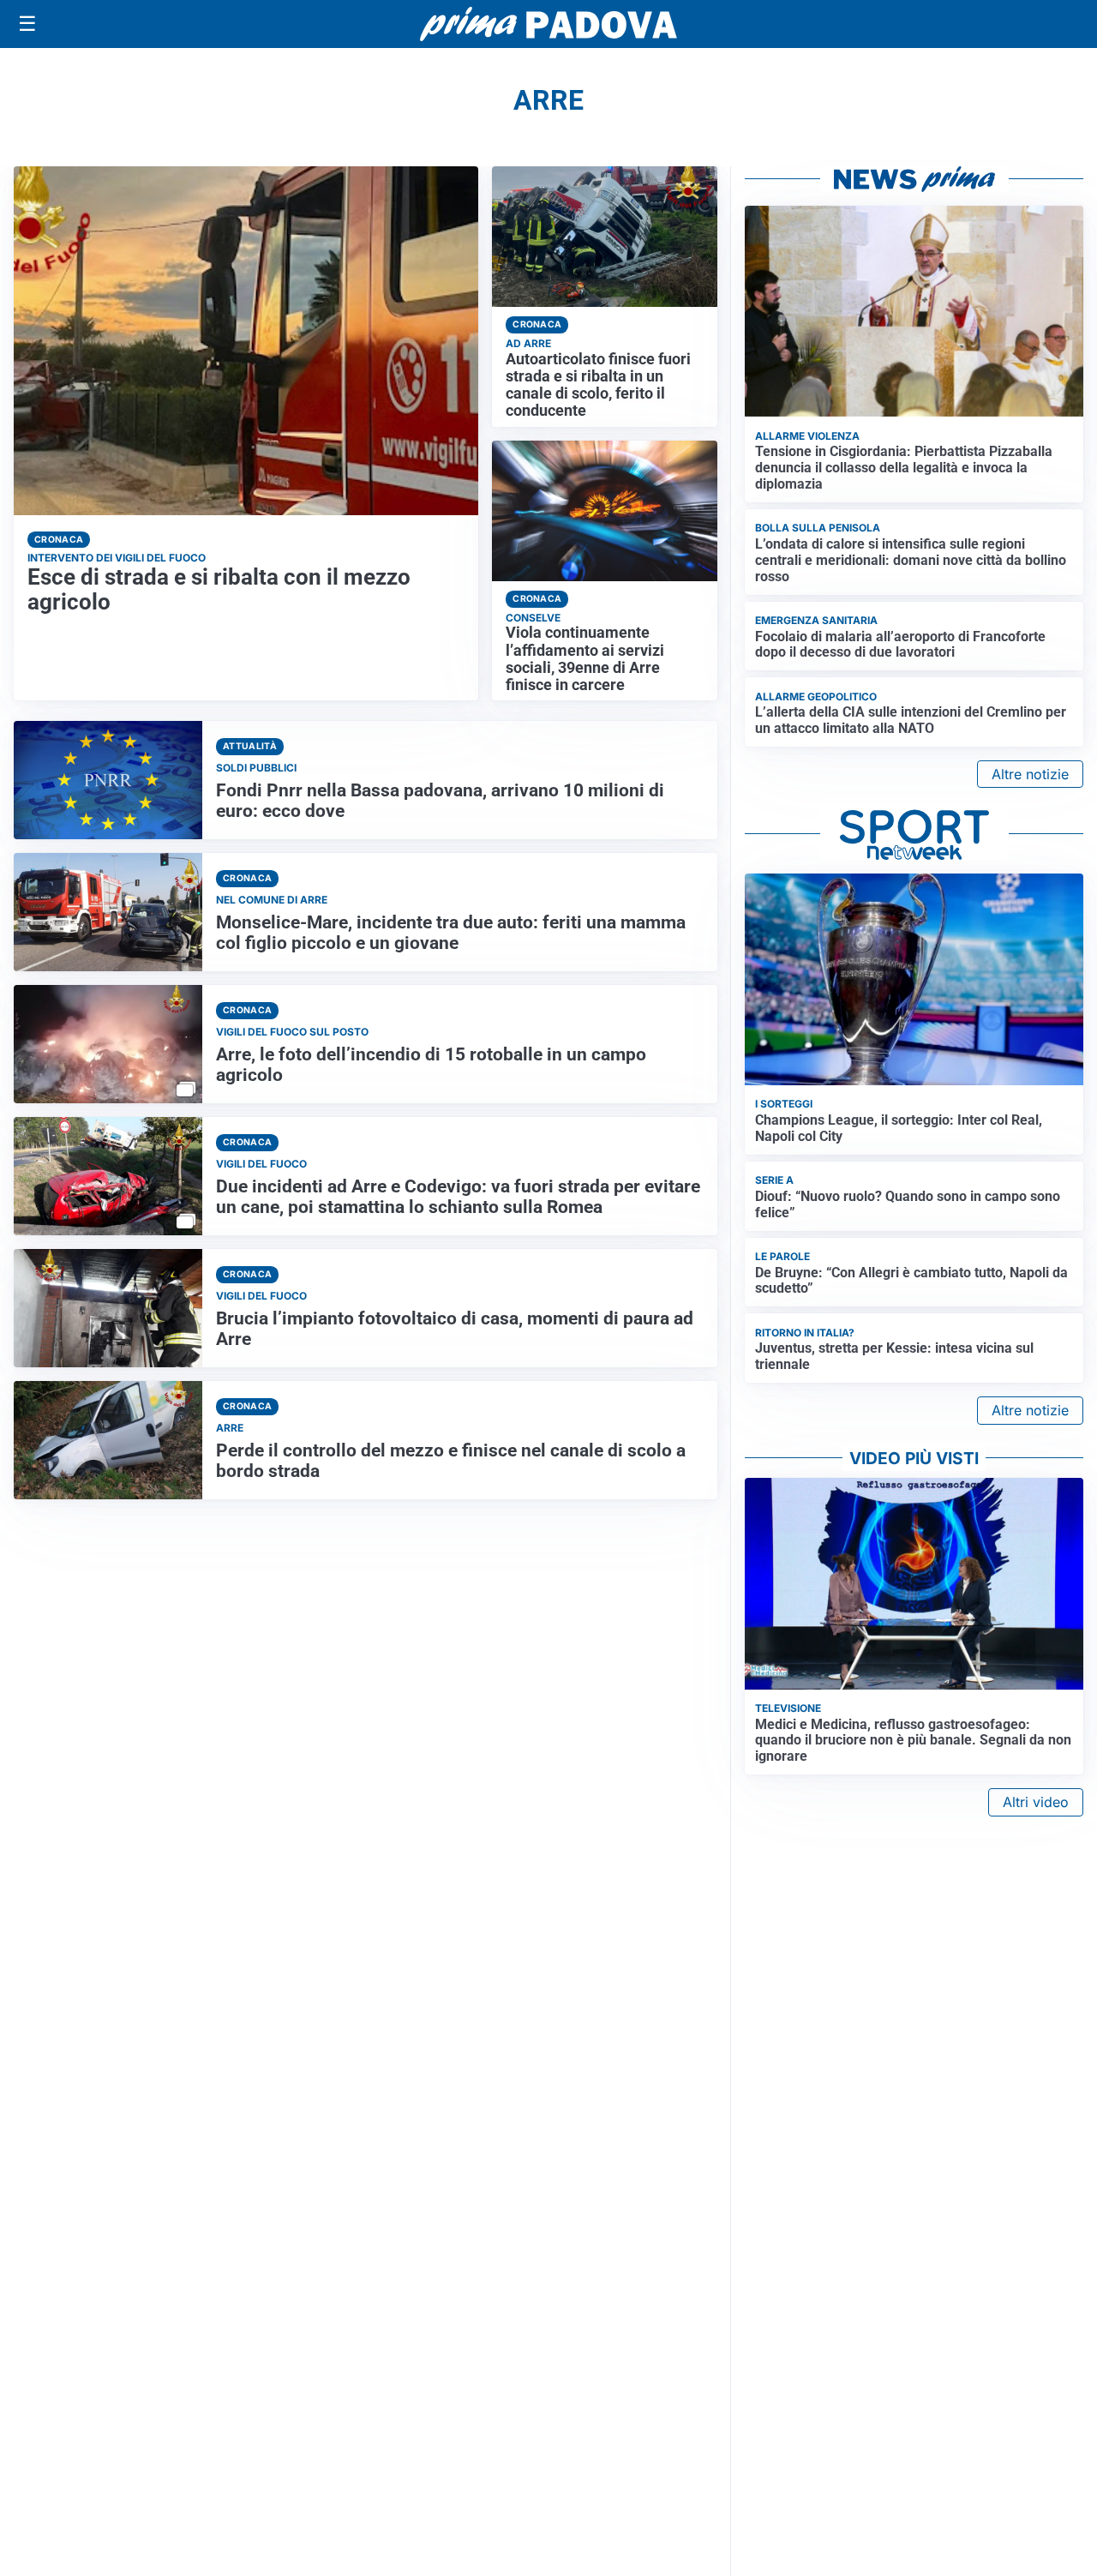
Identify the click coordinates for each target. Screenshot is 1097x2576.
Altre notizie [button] (1030, 774)
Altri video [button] (1036, 1802)
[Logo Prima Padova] (548, 24)
